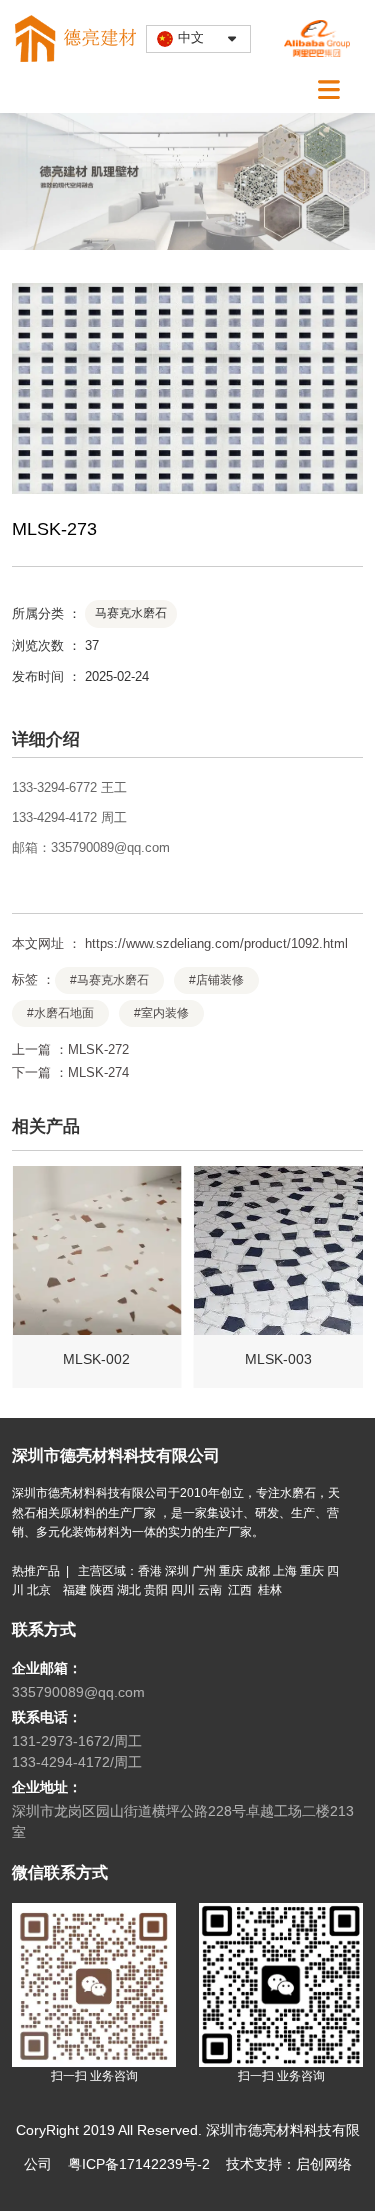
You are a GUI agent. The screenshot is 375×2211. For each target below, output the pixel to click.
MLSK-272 (98, 1049)
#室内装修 (161, 1013)
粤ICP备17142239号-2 (139, 2164)
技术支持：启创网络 (289, 2164)
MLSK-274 (98, 1072)
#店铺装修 (216, 980)
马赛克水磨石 (131, 613)
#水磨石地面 (60, 1013)
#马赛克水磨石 (109, 980)
